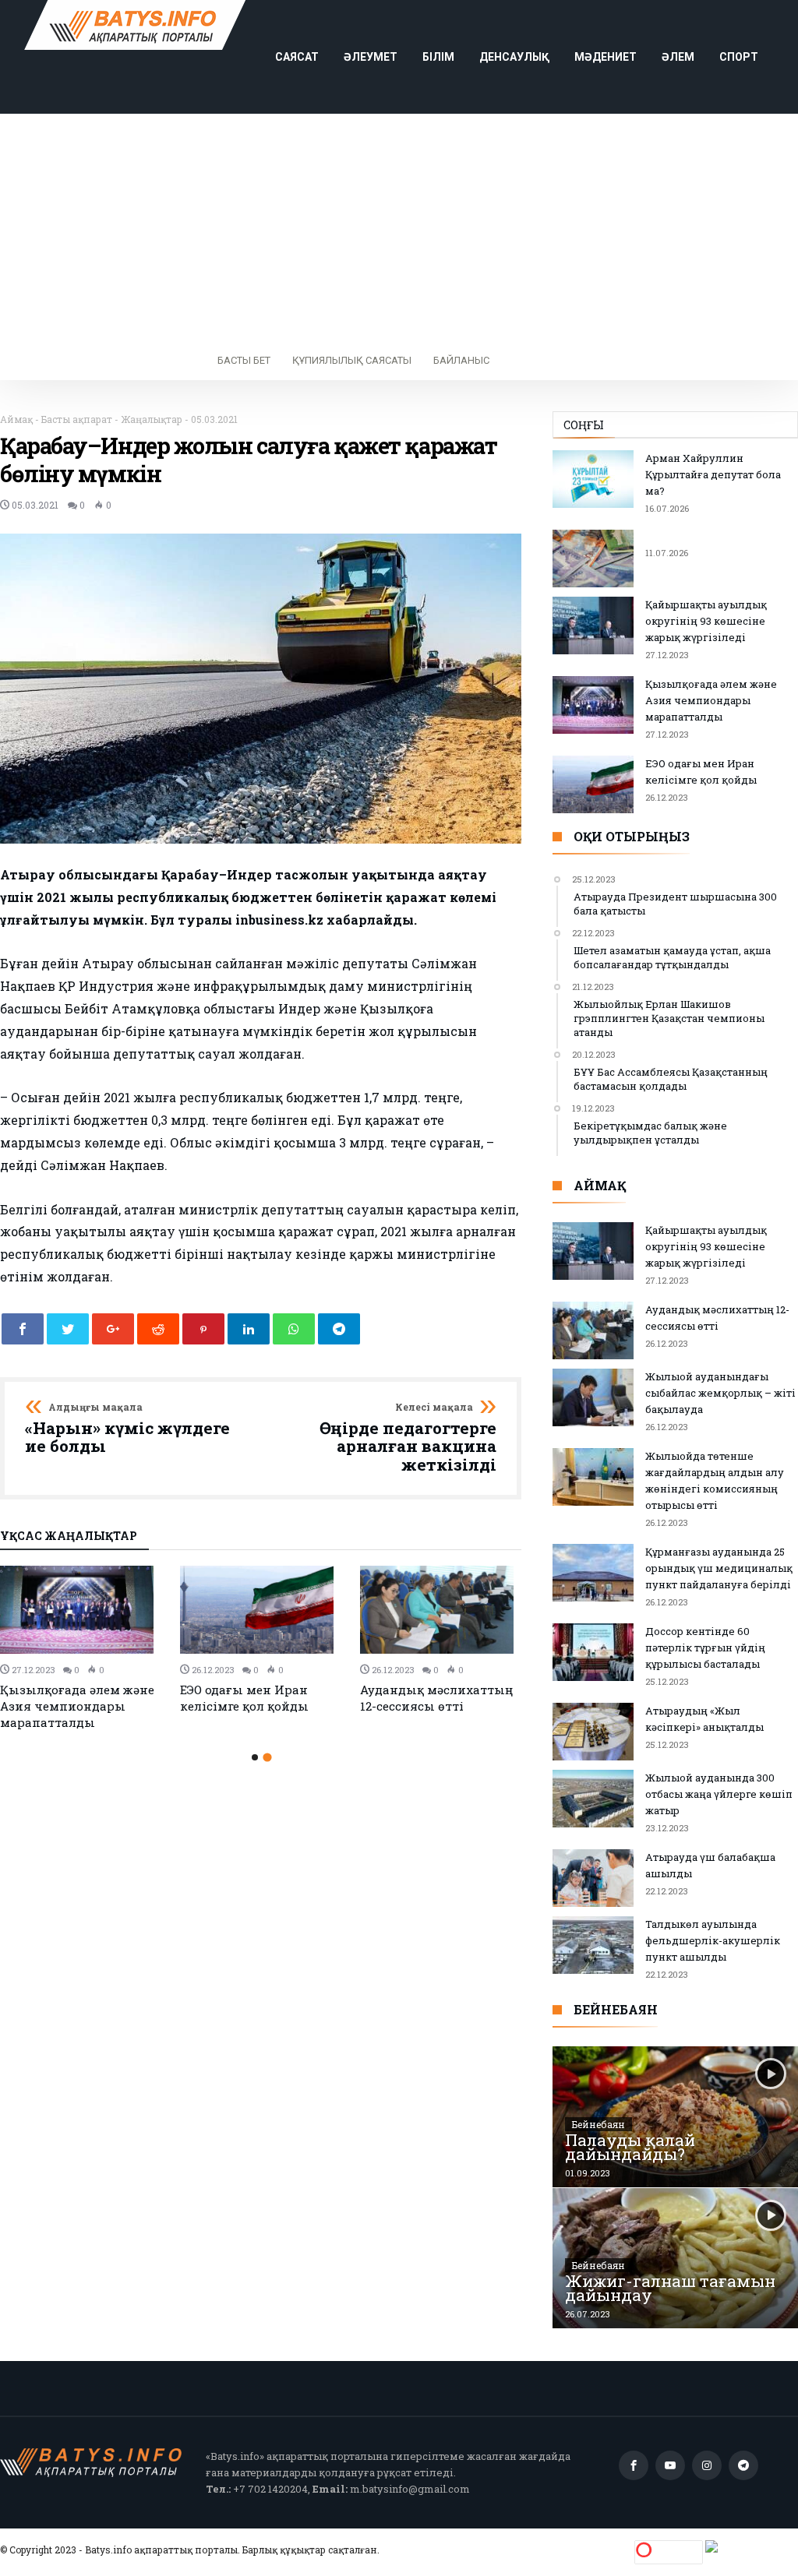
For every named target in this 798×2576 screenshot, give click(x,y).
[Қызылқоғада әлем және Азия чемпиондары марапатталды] (81, 1610)
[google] (113, 1329)
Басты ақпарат (77, 419)
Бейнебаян (598, 2124)
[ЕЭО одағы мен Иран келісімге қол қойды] (261, 1610)
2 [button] (267, 1757)
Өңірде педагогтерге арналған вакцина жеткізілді (408, 1438)
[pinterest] (203, 1329)
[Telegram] (743, 2466)
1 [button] (255, 1757)
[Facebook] (634, 2466)
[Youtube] (670, 2466)
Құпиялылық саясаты (352, 360)
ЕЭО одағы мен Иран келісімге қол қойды (244, 1698)
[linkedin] (249, 1329)
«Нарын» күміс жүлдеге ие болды (127, 1429)
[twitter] (68, 1329)
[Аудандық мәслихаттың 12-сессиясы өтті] (441, 1610)
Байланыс (461, 360)
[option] (81, 1648)
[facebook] (23, 1329)
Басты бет (244, 360)
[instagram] (707, 2466)
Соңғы (584, 425)
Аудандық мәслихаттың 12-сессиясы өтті (436, 1698)
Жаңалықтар (152, 419)
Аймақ (16, 419)
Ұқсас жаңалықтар (69, 1537)
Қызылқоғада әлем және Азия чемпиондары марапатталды (77, 1706)
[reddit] (158, 1329)
